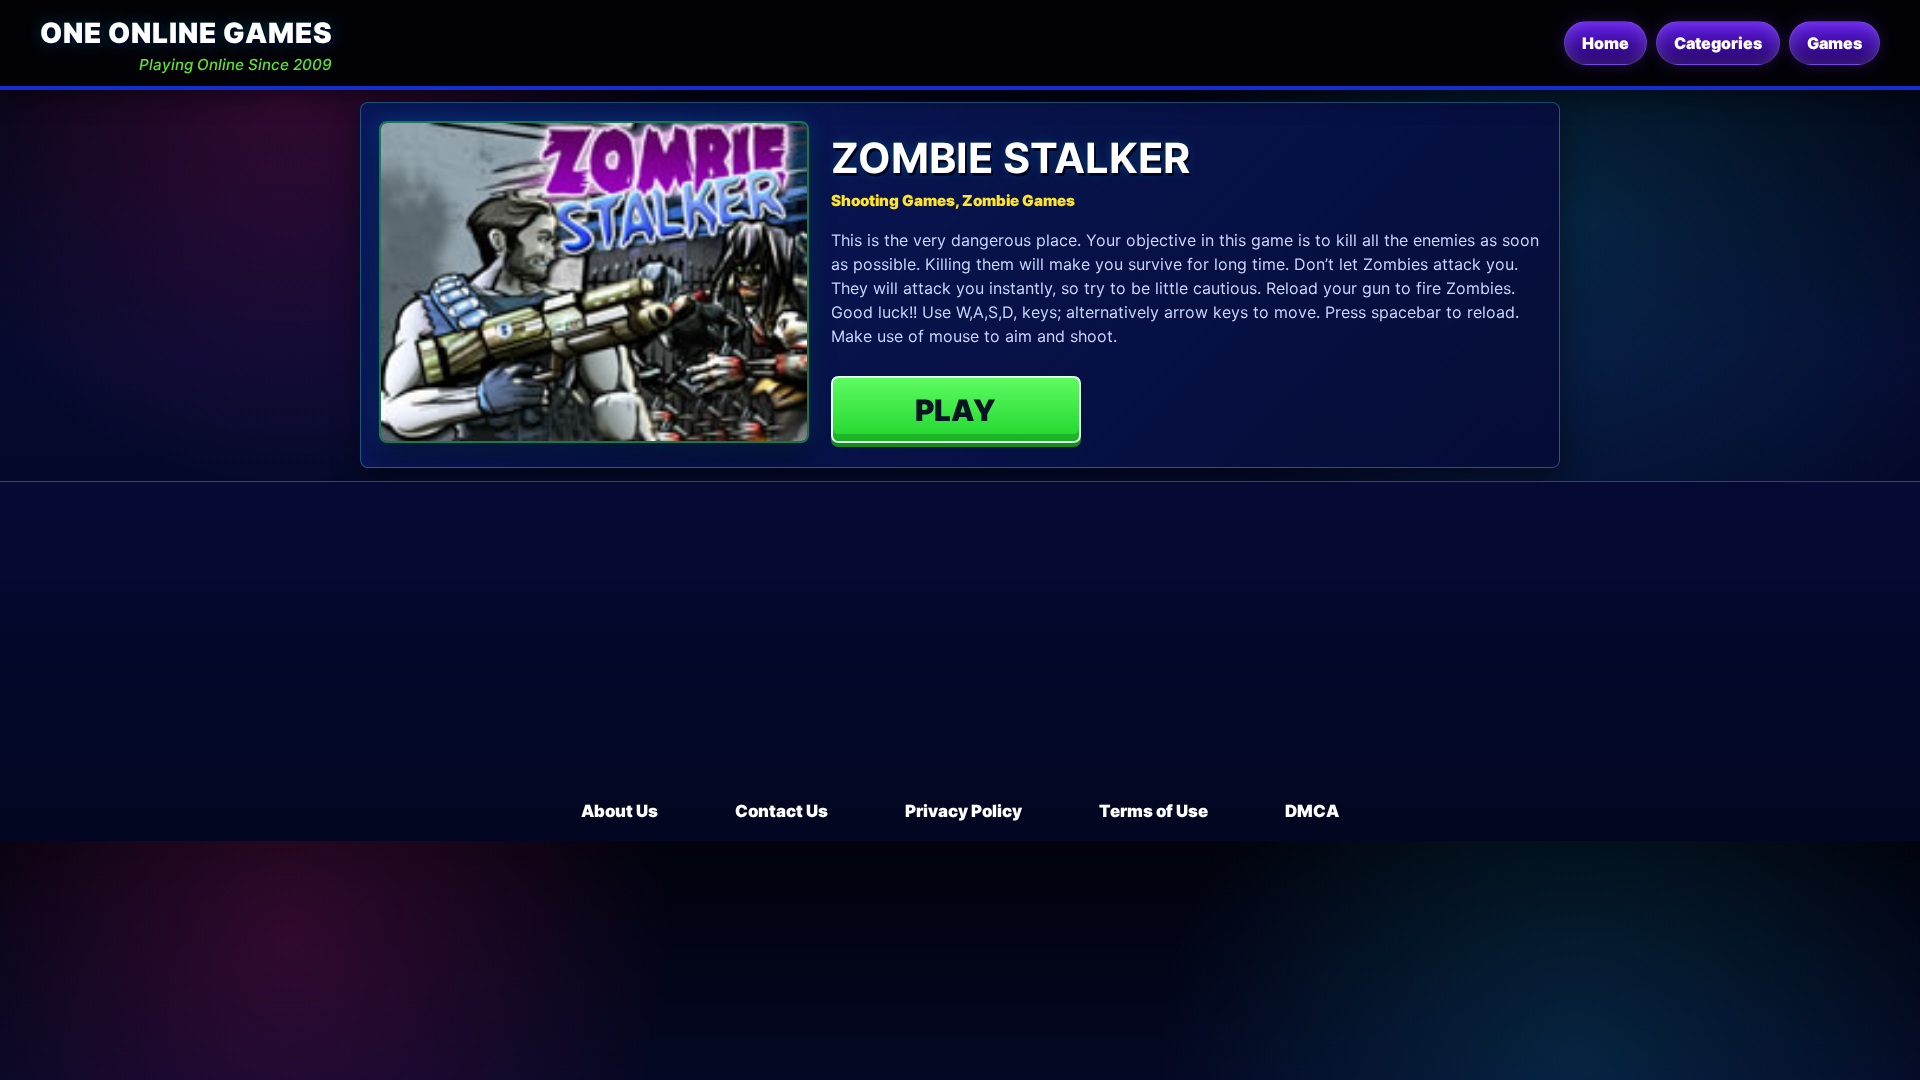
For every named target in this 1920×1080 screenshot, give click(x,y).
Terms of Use (1153, 811)
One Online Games (186, 33)
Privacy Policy (963, 811)
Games (1834, 43)
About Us (619, 811)
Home (1605, 43)
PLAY (955, 410)
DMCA (1312, 811)
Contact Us (781, 811)
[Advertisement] (960, 649)
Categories (1718, 43)
